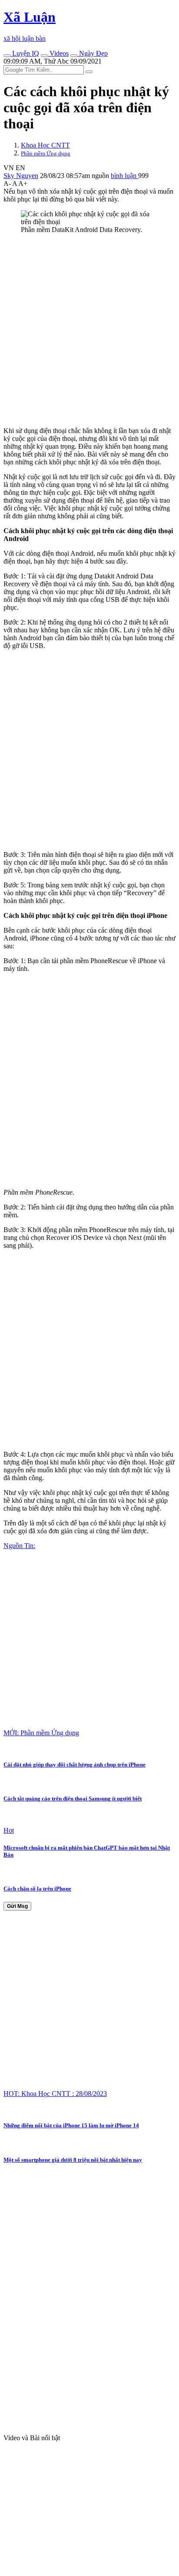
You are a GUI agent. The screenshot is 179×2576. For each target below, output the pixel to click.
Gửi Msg (17, 1906)
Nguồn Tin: (19, 1546)
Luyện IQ (25, 53)
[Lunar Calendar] (74, 56)
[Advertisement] (89, 330)
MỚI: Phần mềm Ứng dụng (41, 1733)
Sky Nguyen (21, 176)
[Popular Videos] (44, 56)
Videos (58, 53)
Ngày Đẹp (93, 53)
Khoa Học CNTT (45, 145)
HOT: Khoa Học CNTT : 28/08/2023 (55, 2094)
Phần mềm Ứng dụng (46, 153)
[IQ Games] (7, 56)
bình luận (124, 176)
